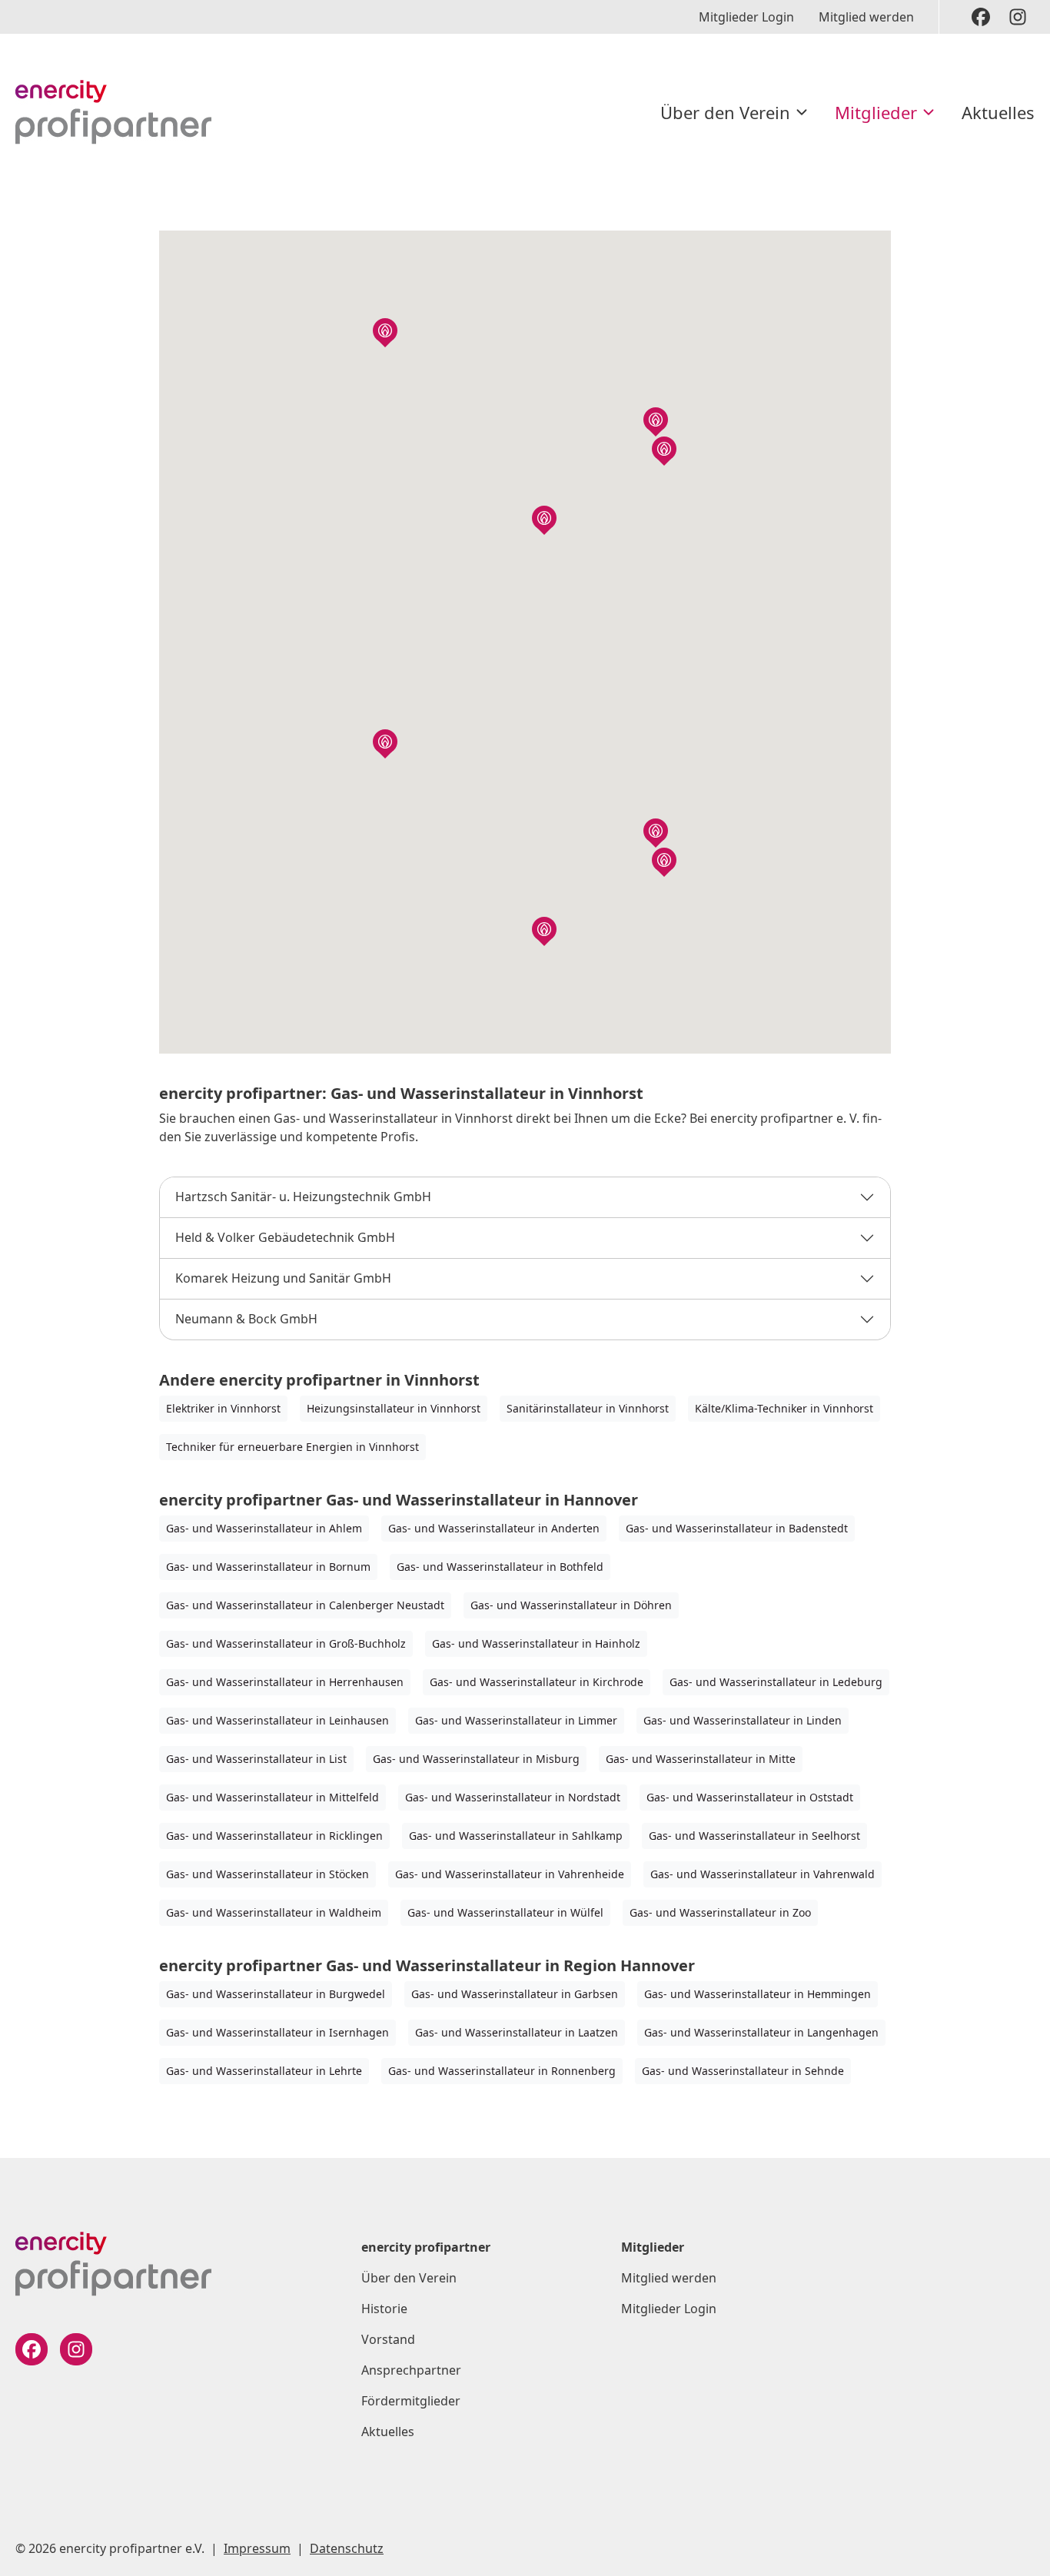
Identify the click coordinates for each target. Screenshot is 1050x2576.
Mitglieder (876, 112)
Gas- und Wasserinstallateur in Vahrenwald (763, 1874)
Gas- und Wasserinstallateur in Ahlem (264, 1528)
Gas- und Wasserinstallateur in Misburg (476, 1759)
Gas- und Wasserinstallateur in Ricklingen (274, 1836)
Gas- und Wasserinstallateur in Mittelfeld (272, 1797)
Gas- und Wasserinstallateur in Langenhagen (761, 2032)
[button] (656, 420)
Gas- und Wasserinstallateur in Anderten (494, 1528)
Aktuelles (998, 112)
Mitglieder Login (746, 17)
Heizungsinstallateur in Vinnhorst (394, 1408)
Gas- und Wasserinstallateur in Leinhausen (277, 1720)
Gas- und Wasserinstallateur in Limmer (516, 1720)
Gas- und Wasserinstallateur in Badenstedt (737, 1528)
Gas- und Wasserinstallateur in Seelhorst (754, 1836)
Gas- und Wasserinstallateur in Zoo (720, 1912)
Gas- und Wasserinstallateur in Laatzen (517, 2032)
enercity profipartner (426, 2247)
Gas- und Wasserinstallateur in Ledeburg (776, 1682)
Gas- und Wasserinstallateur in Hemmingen (758, 1994)
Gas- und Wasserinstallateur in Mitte (701, 1759)
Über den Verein (725, 112)
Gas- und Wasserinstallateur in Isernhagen (277, 2032)
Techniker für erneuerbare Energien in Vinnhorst (292, 1447)
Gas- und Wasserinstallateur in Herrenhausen (285, 1682)
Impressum (257, 2548)
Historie (384, 2309)
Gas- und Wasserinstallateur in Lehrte (264, 2071)
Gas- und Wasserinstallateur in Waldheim (274, 1912)
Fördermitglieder (411, 2401)
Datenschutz (347, 2548)
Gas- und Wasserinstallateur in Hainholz (536, 1643)
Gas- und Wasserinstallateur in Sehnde (743, 2071)
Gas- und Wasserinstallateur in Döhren (571, 1605)
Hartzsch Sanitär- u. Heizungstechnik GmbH (303, 1197)
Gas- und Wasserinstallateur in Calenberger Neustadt (305, 1605)
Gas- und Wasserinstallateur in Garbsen (515, 1994)
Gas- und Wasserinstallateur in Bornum (268, 1567)
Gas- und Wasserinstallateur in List (256, 1759)
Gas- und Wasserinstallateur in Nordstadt (513, 1797)
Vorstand (388, 2339)
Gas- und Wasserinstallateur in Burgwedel (276, 1994)
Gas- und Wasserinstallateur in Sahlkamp (516, 1836)
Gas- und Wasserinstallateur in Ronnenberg (502, 2071)
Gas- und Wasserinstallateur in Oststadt (750, 1797)
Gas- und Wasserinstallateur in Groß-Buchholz (286, 1643)
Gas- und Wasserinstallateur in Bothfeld (500, 1567)
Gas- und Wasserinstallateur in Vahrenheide (510, 1874)
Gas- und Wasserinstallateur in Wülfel (505, 1912)
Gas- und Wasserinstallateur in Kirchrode (537, 1682)
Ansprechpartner (411, 2370)
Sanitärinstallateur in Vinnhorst (588, 1408)
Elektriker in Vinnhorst (223, 1408)
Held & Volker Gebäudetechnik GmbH (285, 1237)
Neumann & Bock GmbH (246, 1319)
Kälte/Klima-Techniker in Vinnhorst (784, 1408)
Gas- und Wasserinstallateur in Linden (743, 1720)
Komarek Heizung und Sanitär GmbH (283, 1278)
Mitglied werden (866, 17)
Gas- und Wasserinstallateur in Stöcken (267, 1874)
